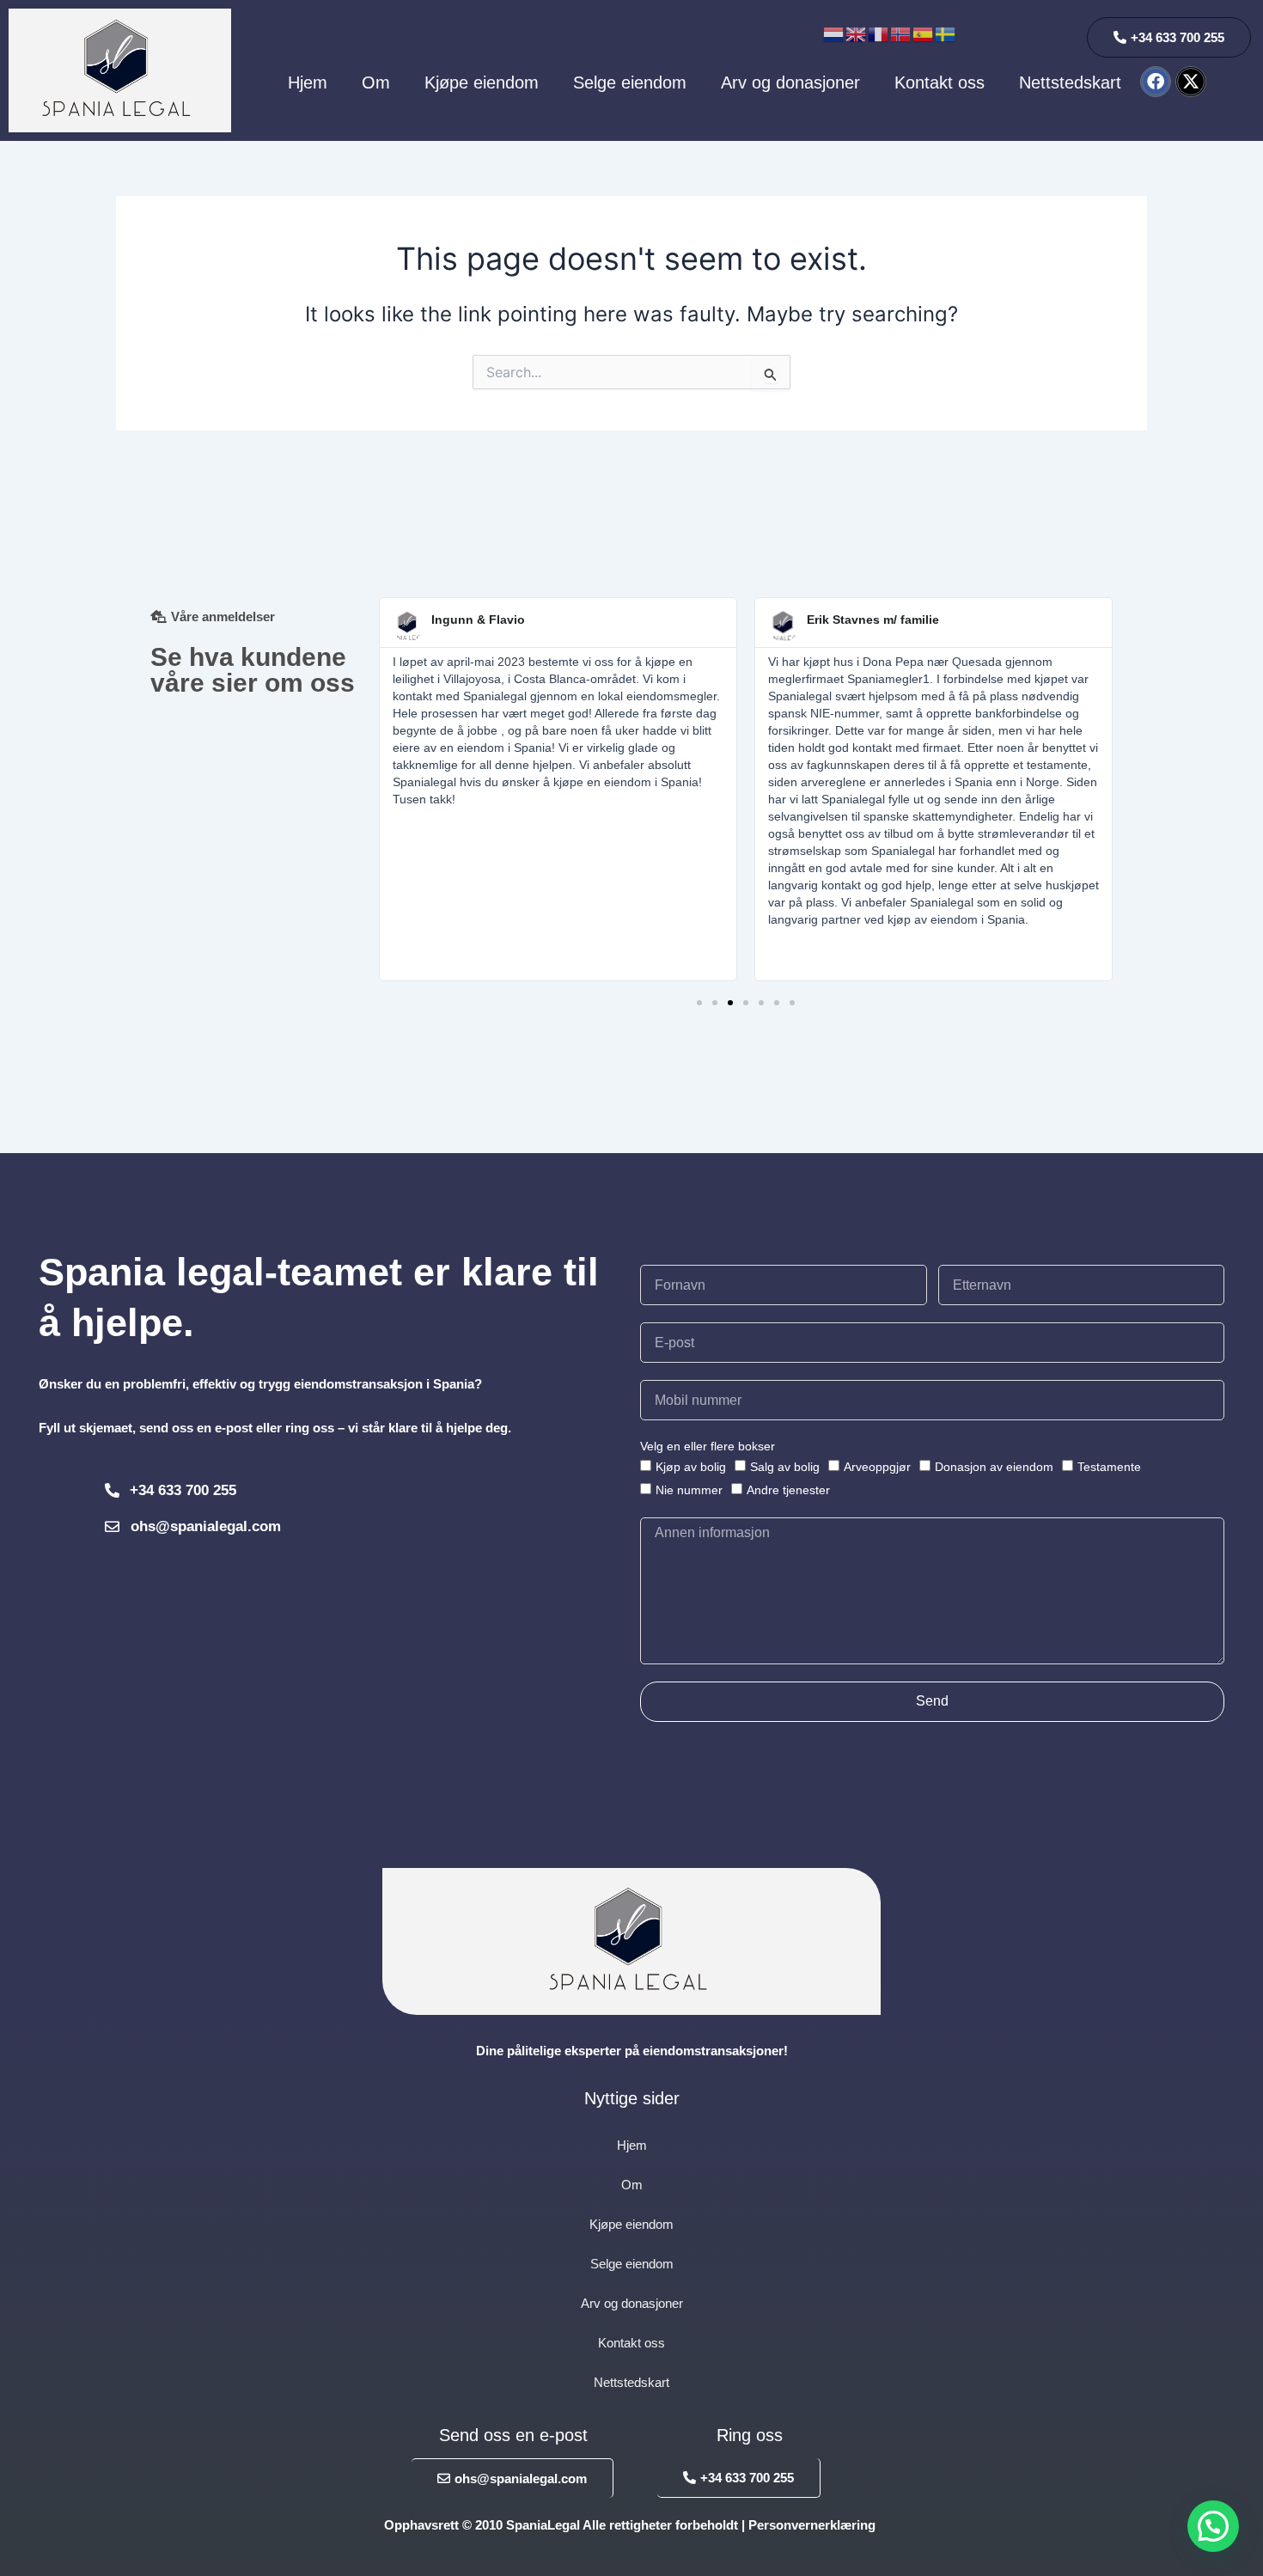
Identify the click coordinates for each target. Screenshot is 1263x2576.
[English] (857, 33)
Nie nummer (689, 1490)
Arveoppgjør (877, 1467)
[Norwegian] (901, 33)
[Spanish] (924, 33)
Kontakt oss (940, 82)
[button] (699, 1003)
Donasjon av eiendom (994, 1467)
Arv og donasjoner (790, 82)
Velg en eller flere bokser (708, 1446)
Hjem (308, 82)
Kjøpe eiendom (482, 82)
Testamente (1109, 1467)
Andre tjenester (788, 1490)
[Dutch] (834, 33)
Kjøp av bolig (691, 1467)
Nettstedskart (1070, 82)
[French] (879, 33)
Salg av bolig (785, 1467)
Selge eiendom (630, 82)
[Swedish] (946, 33)
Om (376, 82)
